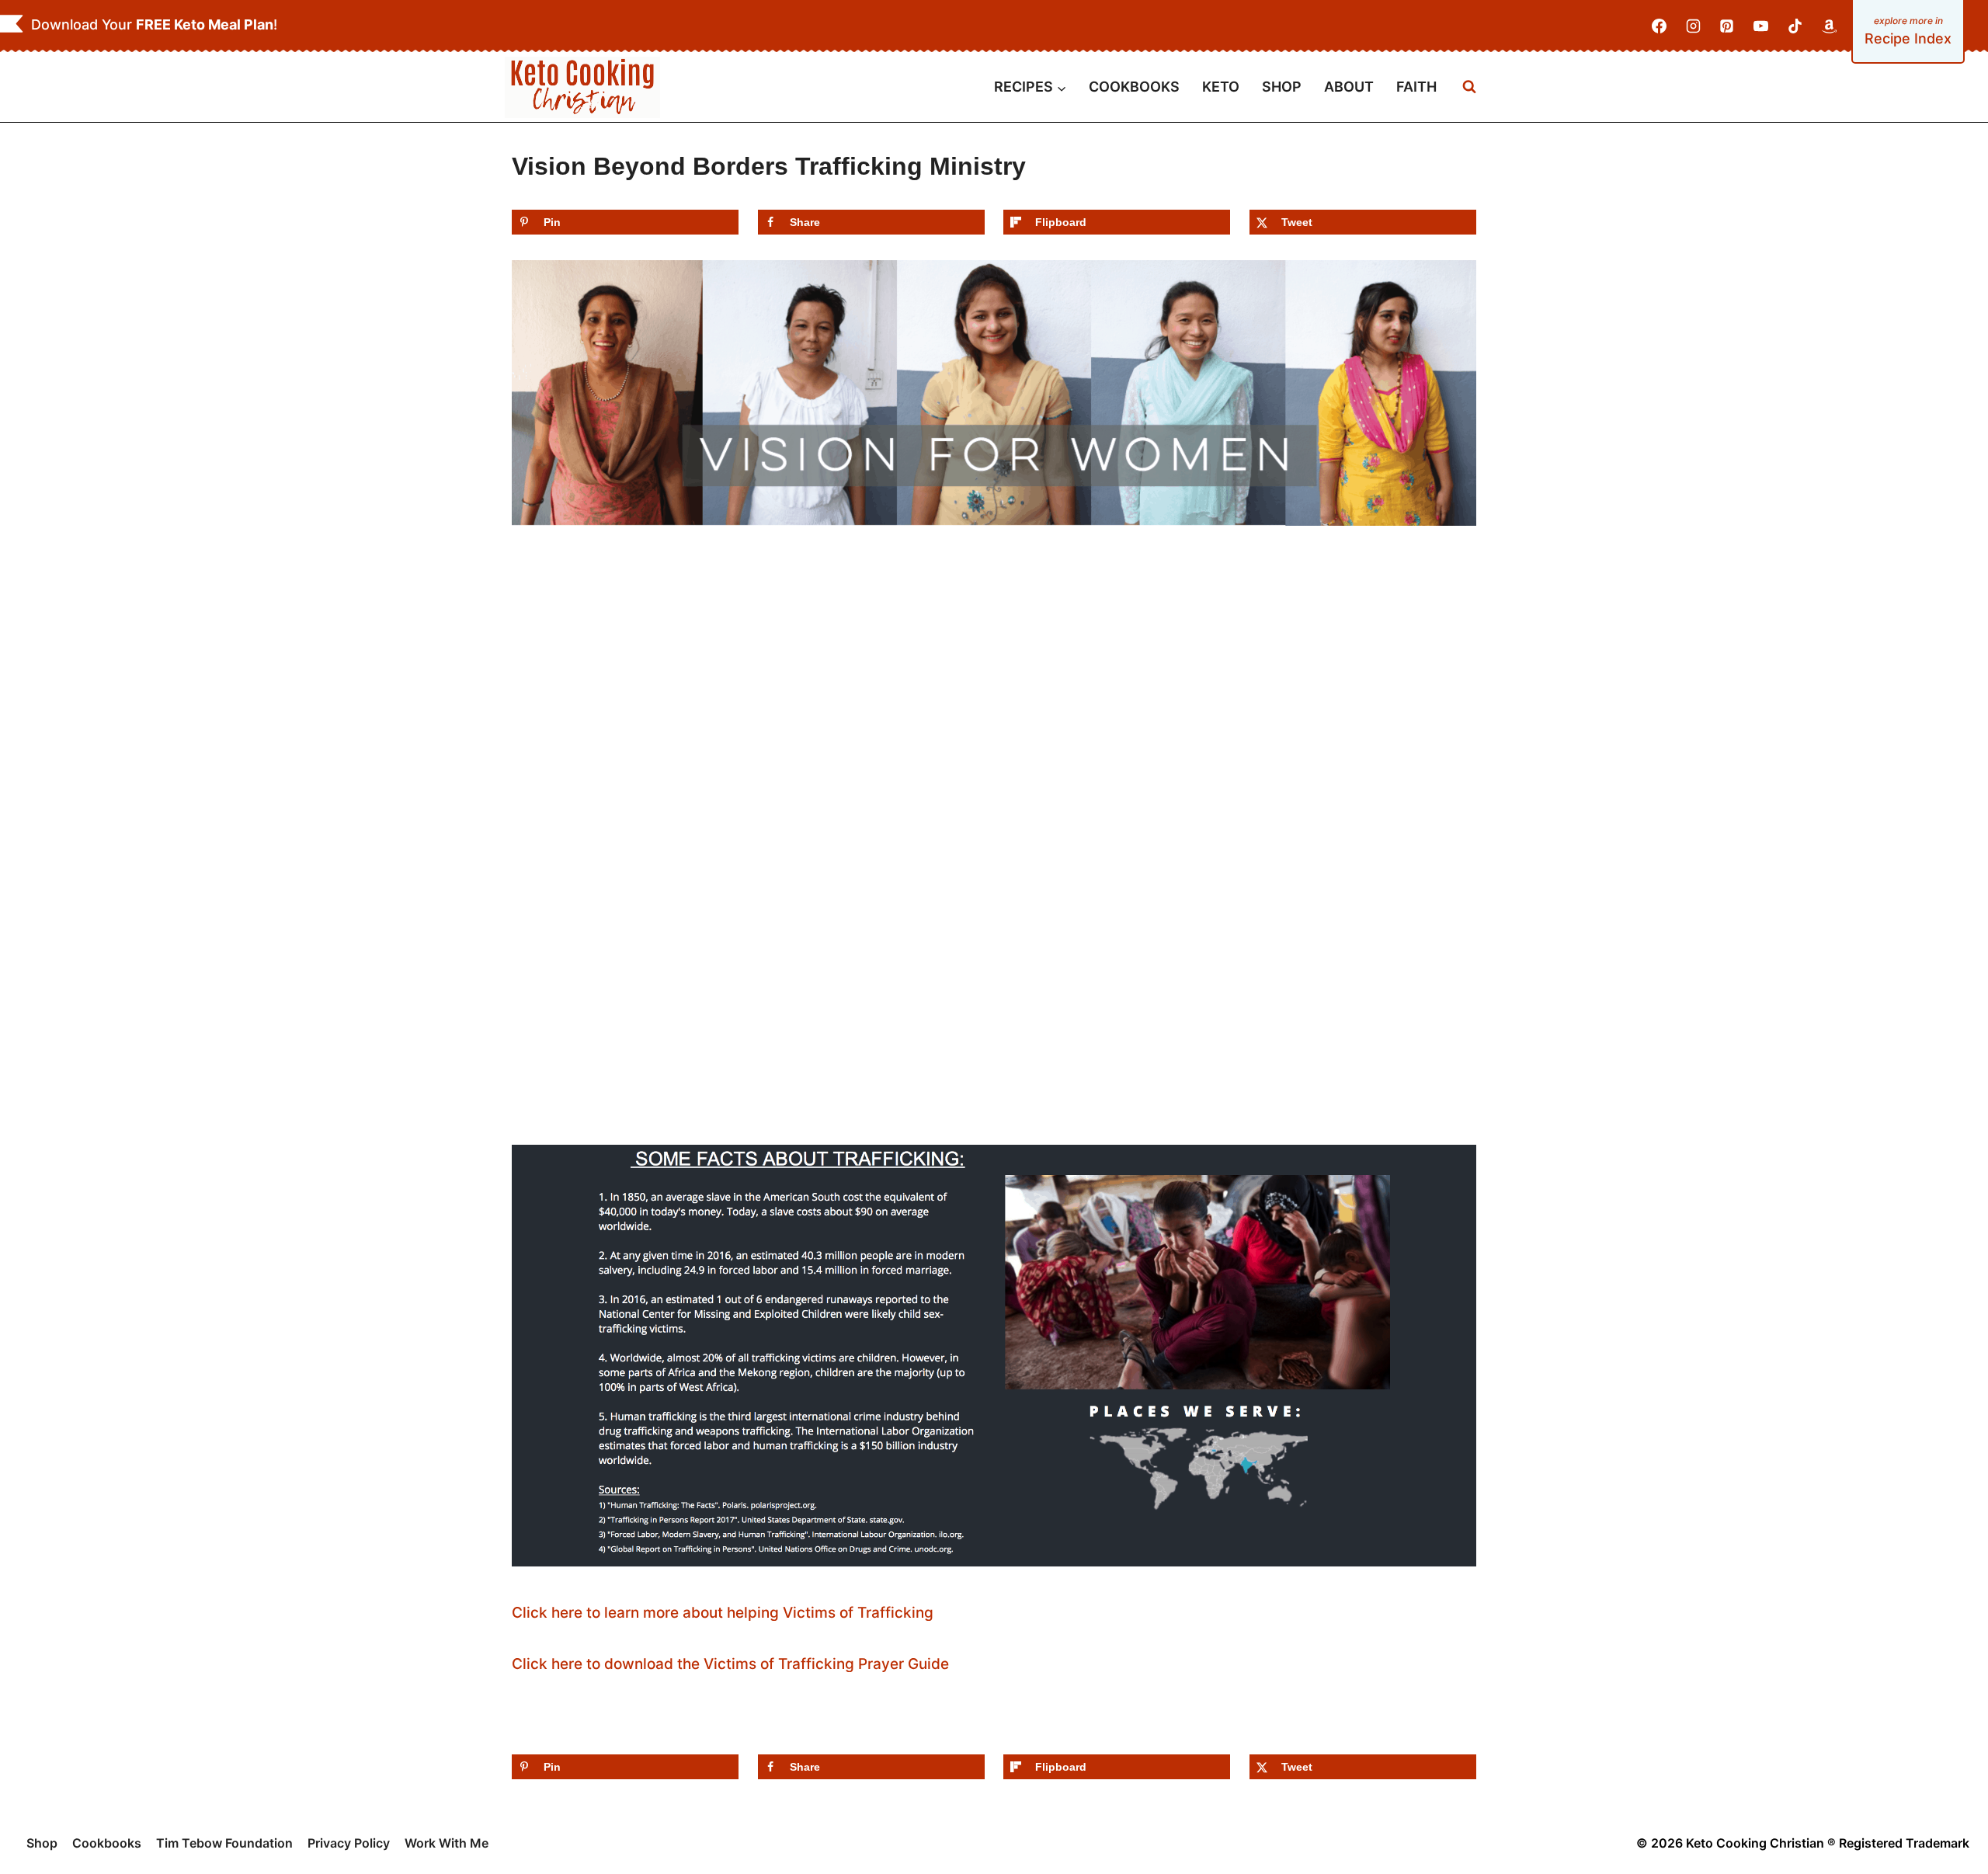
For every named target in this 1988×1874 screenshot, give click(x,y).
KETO (1221, 87)
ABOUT (1349, 87)
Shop (42, 1843)
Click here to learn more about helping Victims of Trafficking (723, 1613)
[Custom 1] (1829, 26)
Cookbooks (107, 1843)
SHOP (1282, 87)
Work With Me (447, 1843)
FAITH (1416, 87)
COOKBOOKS (1134, 87)
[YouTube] (1761, 26)
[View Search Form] (1469, 87)
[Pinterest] (1727, 26)
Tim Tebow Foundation (224, 1843)
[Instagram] (1693, 26)
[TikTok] (1795, 26)
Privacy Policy (349, 1843)
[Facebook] (1660, 26)
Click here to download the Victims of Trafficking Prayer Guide (730, 1664)
